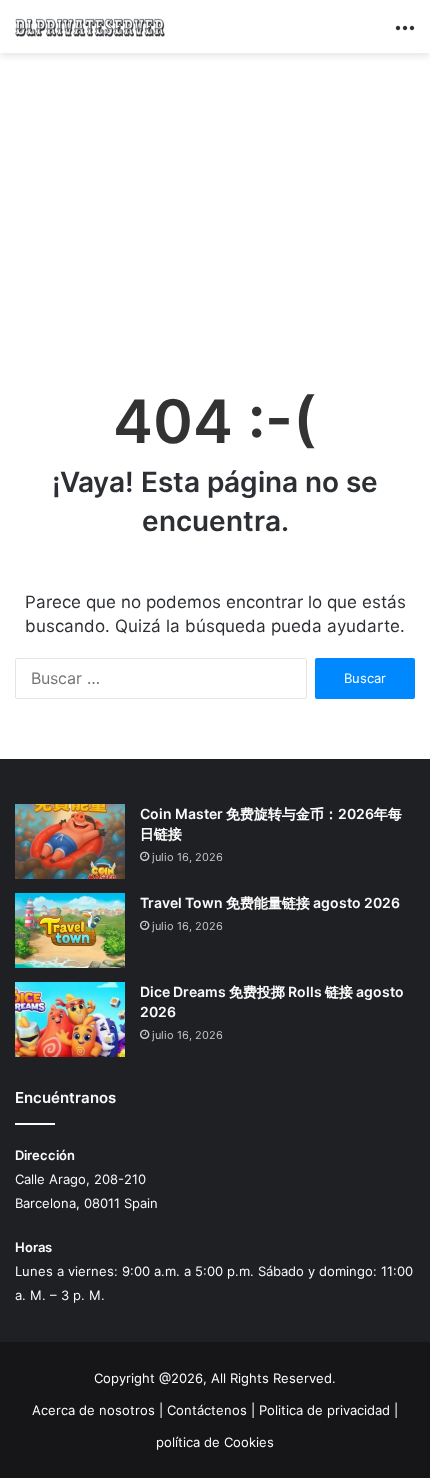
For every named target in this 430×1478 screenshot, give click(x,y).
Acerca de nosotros (93, 1410)
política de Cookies (215, 1442)
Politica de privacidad (324, 1410)
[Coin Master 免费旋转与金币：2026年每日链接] (70, 841)
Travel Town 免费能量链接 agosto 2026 (270, 902)
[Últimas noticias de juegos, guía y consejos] (90, 26)
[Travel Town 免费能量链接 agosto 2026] (70, 930)
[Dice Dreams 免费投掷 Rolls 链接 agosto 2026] (70, 1019)
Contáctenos (207, 1410)
